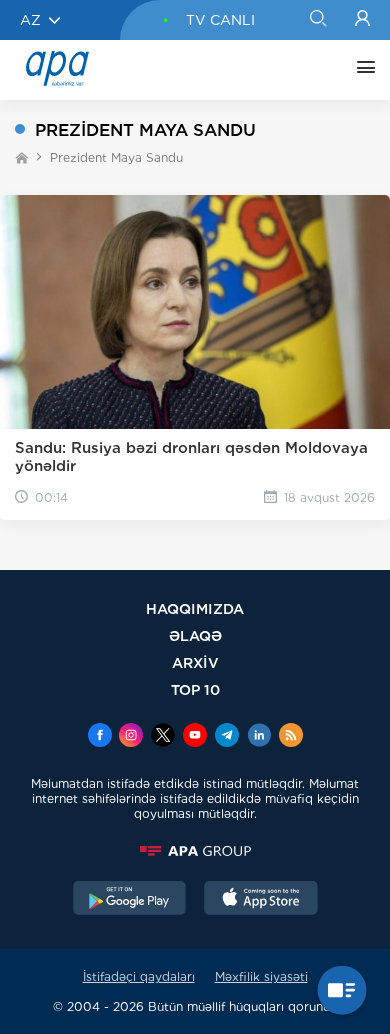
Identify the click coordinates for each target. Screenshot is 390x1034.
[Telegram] (227, 737)
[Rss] (291, 737)
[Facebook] (100, 737)
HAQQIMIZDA (195, 608)
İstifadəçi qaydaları (139, 976)
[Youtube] (195, 737)
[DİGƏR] (361, 70)
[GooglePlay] (130, 900)
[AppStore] (261, 900)
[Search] (317, 20)
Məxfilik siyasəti (261, 976)
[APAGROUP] (195, 851)
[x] (163, 737)
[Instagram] (131, 737)
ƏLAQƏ (195, 635)
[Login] (362, 20)
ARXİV (195, 662)
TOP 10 (195, 689)
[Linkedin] (259, 737)
